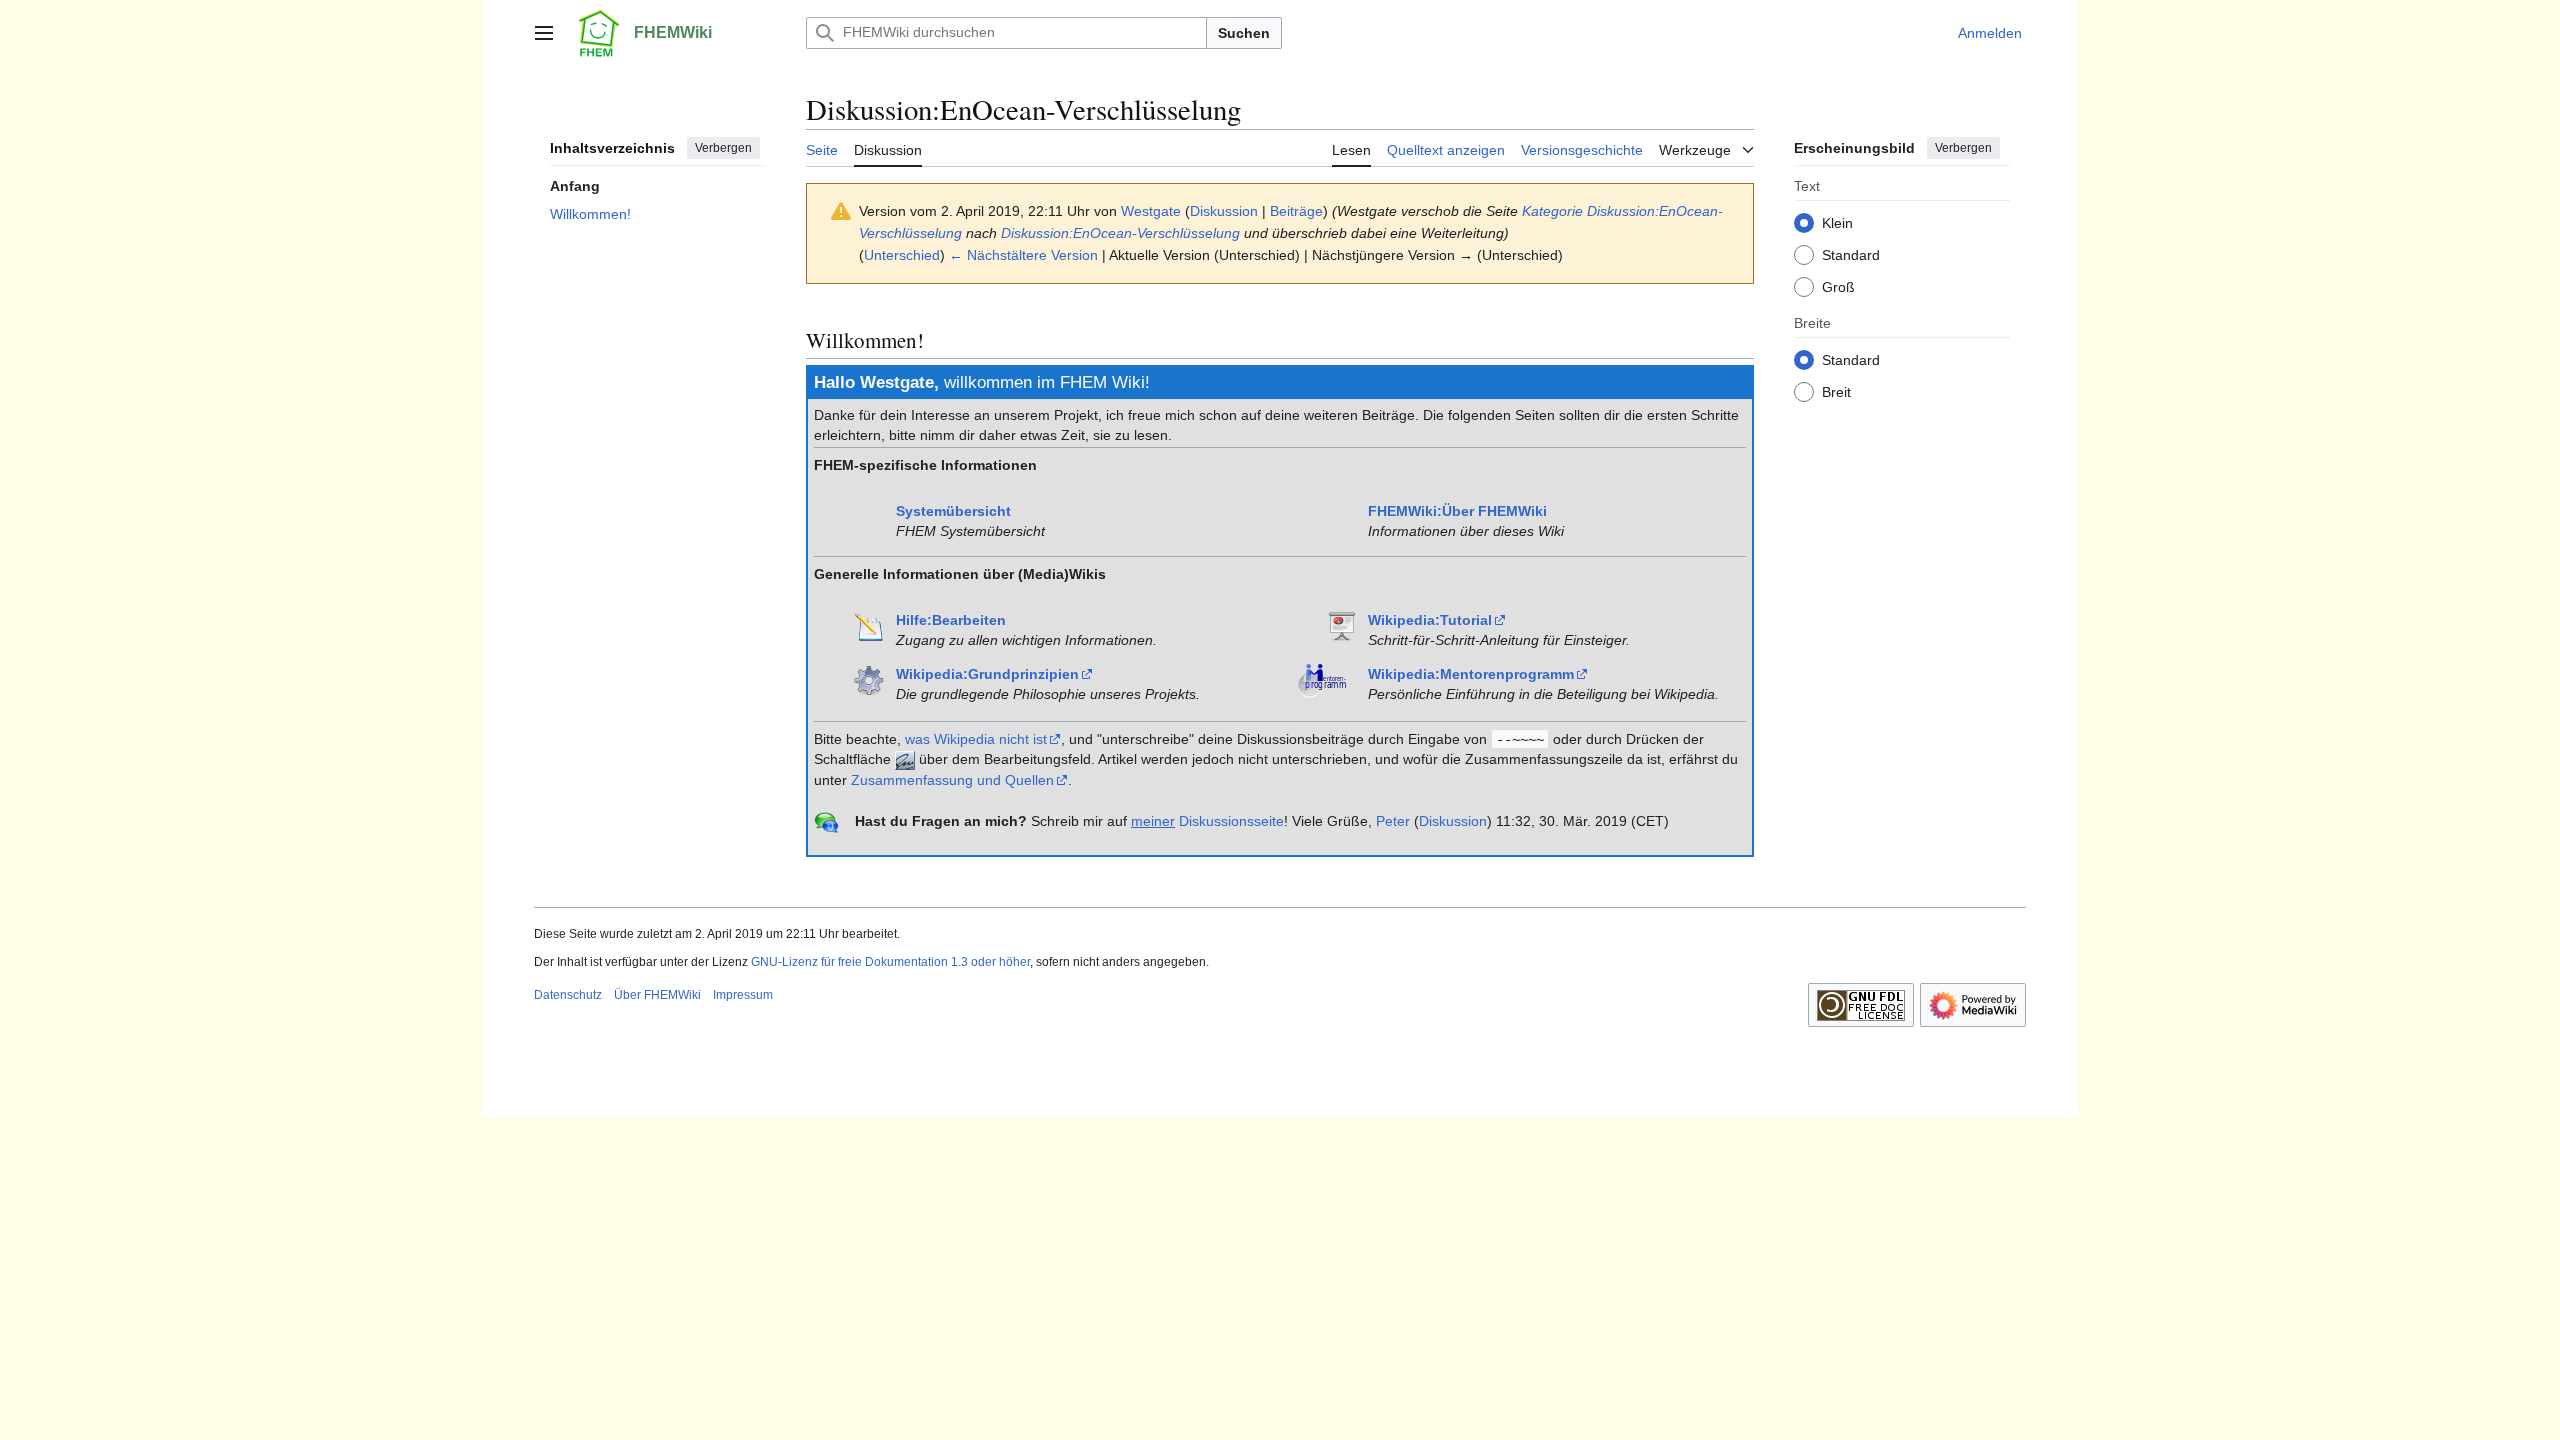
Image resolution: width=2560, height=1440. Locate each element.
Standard (1851, 255)
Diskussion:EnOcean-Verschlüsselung (1120, 233)
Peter (1393, 821)
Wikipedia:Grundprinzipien (987, 674)
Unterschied (902, 255)
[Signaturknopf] (905, 759)
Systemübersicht (953, 511)
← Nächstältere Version (1023, 255)
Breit (1836, 392)
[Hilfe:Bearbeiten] (869, 625)
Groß (1838, 287)
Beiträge (1296, 211)
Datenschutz (568, 995)
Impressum (743, 995)
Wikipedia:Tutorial (1430, 620)
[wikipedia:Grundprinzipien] (869, 679)
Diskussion (1224, 211)
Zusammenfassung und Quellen (952, 780)
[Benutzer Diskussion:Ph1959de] (826, 821)
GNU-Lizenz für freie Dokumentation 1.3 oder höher (890, 962)
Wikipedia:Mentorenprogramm (1471, 674)
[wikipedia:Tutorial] (1341, 625)
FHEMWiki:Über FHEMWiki (1457, 511)
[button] (544, 33)
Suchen (1244, 33)
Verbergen (723, 148)
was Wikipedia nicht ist (976, 739)
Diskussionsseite (1207, 821)
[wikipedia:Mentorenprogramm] (1326, 679)
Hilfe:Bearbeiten (951, 620)
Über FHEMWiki (657, 995)
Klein (1837, 223)
